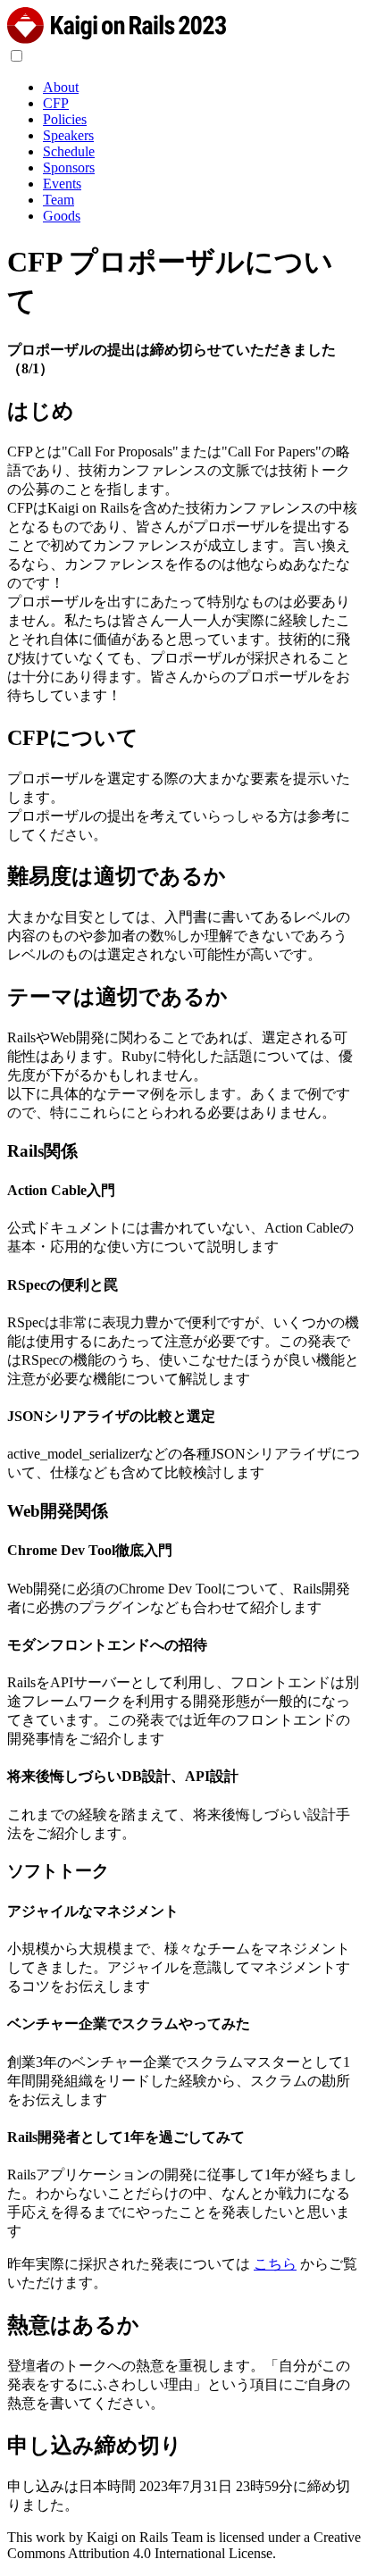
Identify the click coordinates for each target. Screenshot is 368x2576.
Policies (65, 119)
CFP (56, 103)
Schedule (69, 151)
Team (59, 200)
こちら (275, 2264)
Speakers (68, 135)
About (61, 87)
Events (62, 184)
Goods (62, 216)
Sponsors (69, 167)
